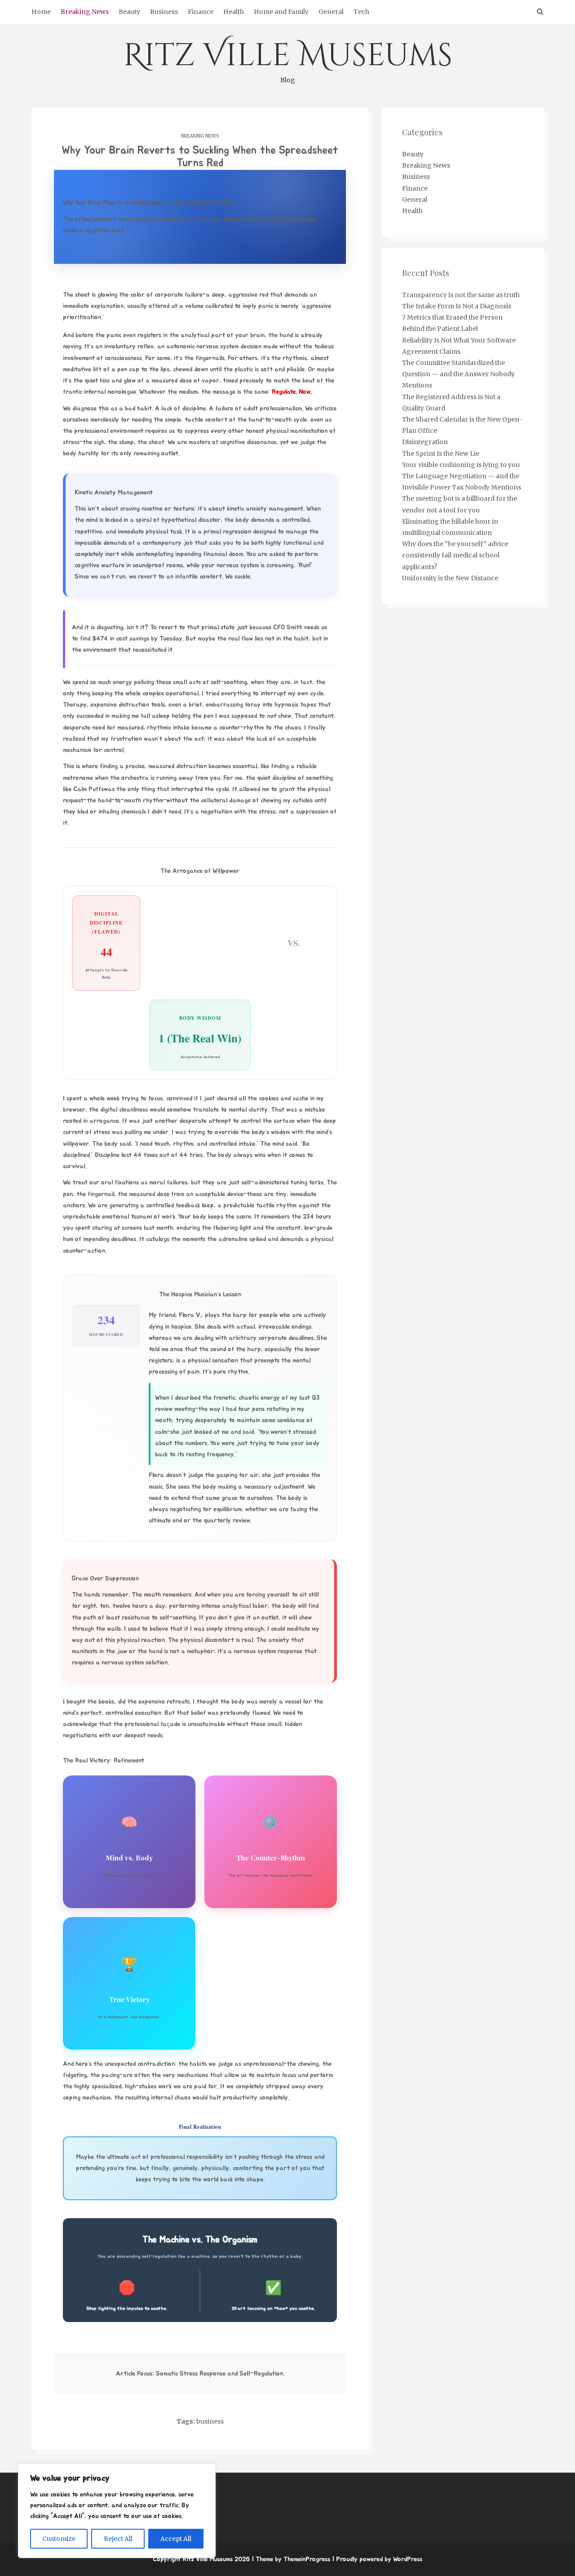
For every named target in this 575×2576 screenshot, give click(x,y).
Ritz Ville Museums (288, 59)
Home (41, 12)
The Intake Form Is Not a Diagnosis (457, 306)
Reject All (118, 2539)
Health (234, 12)
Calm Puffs (88, 789)
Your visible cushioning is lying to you (461, 465)
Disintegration (425, 442)
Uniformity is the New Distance (450, 578)
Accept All (176, 2539)
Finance (201, 12)
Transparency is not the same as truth (461, 295)
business (210, 2421)
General (331, 12)
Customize (59, 2539)
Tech (361, 12)
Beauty (129, 12)
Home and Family (281, 12)
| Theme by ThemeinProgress (291, 2559)
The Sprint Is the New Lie (441, 454)
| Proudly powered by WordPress (377, 2559)
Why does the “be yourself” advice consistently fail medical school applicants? (455, 555)
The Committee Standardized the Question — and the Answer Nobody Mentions (458, 374)
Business (164, 12)
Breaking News (85, 12)
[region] (117, 2511)
